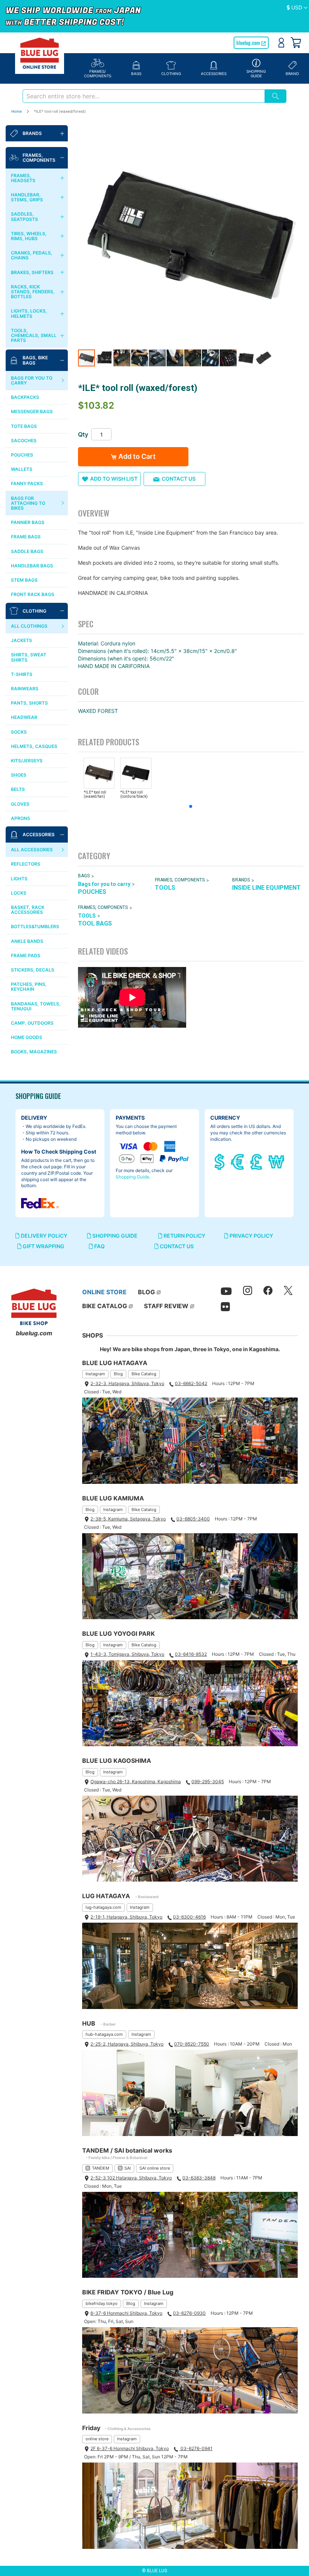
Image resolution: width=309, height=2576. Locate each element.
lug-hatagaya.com (103, 1907)
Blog (118, 1374)
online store (97, 2439)
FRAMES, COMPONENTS (180, 880)
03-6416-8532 (191, 1654)
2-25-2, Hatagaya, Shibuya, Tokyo (127, 2044)
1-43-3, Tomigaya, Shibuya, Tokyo (127, 1654)
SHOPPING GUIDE (114, 1236)
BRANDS (241, 880)
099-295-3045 (208, 1781)
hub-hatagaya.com (104, 2034)
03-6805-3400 (193, 1519)
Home (17, 111)
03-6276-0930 (189, 2313)
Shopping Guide (132, 1177)
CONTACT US (176, 1246)
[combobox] (144, 96)
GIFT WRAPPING (43, 1246)
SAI (128, 2168)
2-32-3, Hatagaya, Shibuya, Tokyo (127, 1383)
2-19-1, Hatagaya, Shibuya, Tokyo (126, 1917)
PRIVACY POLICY (251, 1236)
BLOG (146, 1292)
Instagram (95, 1374)
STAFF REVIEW (166, 1306)
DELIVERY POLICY (44, 1236)
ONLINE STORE (104, 1292)
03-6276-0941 (196, 2448)
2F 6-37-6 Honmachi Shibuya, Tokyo (130, 2448)
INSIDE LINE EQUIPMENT (266, 888)
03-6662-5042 (191, 1383)
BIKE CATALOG (105, 1306)
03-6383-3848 (199, 2178)
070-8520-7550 (192, 2044)
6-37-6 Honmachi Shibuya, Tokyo (126, 2313)
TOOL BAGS (95, 923)
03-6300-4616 (189, 1917)
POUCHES (92, 892)
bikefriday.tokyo (102, 2303)
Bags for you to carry (104, 884)
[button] (297, 8)
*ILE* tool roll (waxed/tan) (95, 794)
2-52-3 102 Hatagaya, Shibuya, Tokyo (131, 2178)
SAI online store (155, 2168)
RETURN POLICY (184, 1236)
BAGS (84, 876)
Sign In (281, 43)
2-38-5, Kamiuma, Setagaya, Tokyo (128, 1519)
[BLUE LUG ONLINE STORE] (40, 53)
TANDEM (101, 2168)
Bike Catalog (144, 1374)
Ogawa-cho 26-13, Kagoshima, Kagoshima (136, 1781)
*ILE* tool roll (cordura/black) (134, 794)
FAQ (99, 1246)
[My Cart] (296, 43)
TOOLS (165, 888)
